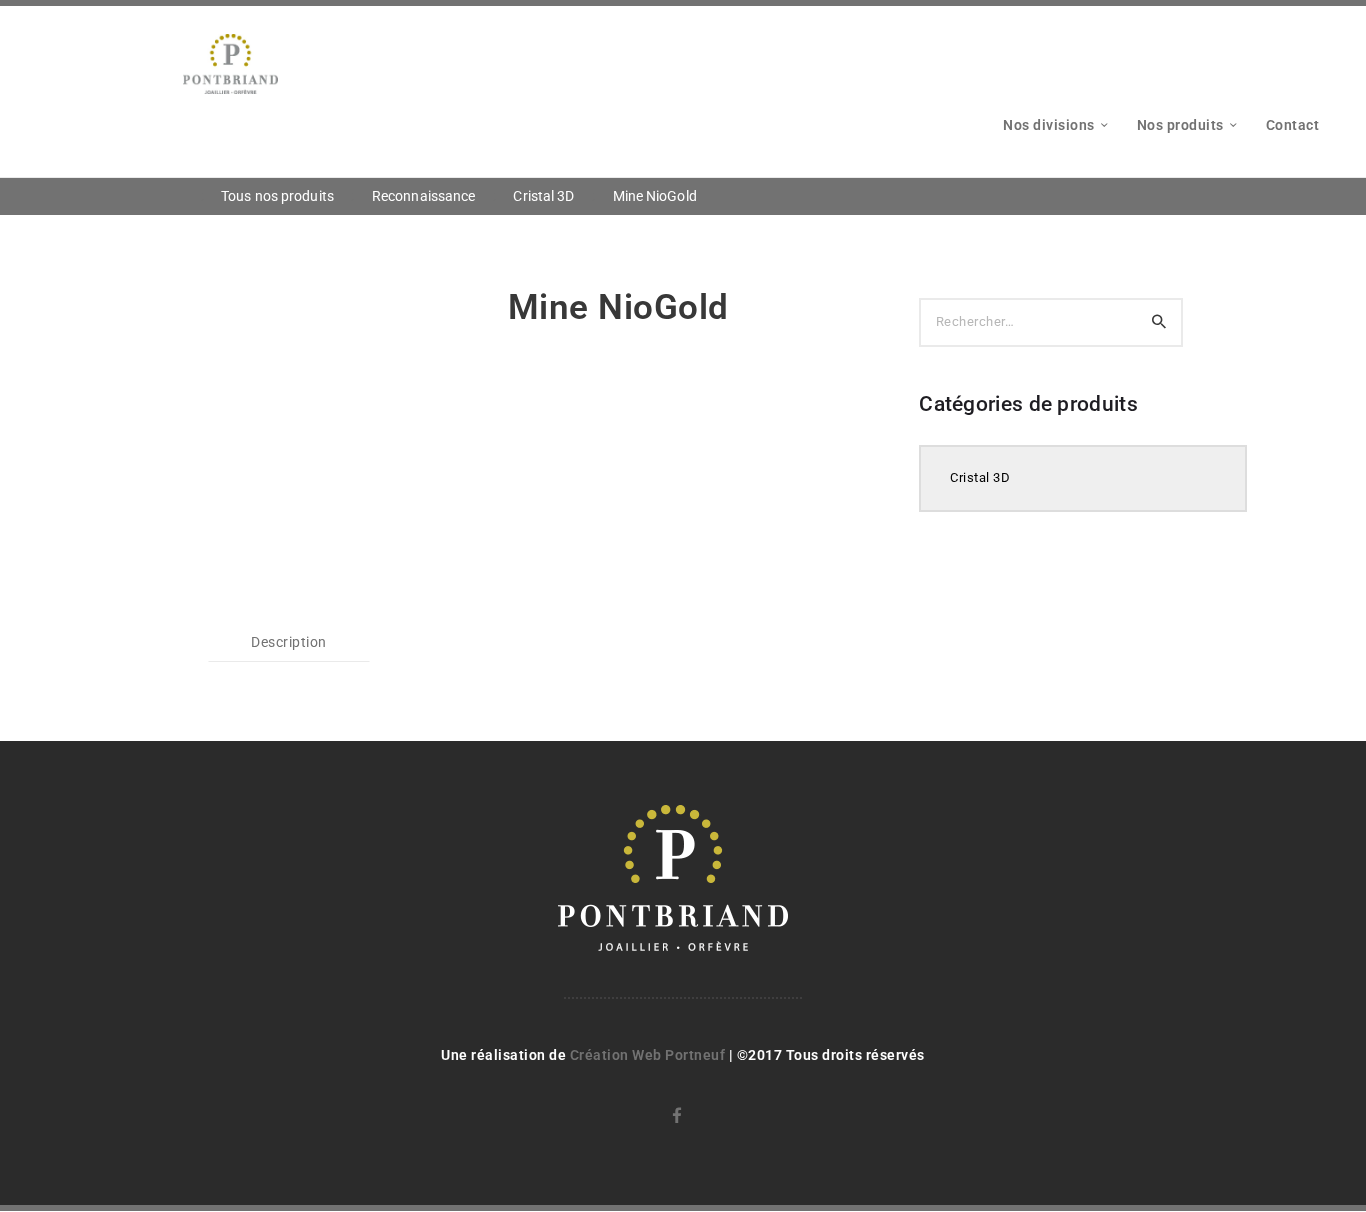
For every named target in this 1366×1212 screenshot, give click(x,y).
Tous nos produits (277, 196)
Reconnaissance (423, 196)
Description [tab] (289, 642)
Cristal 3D (543, 196)
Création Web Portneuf (649, 1055)
